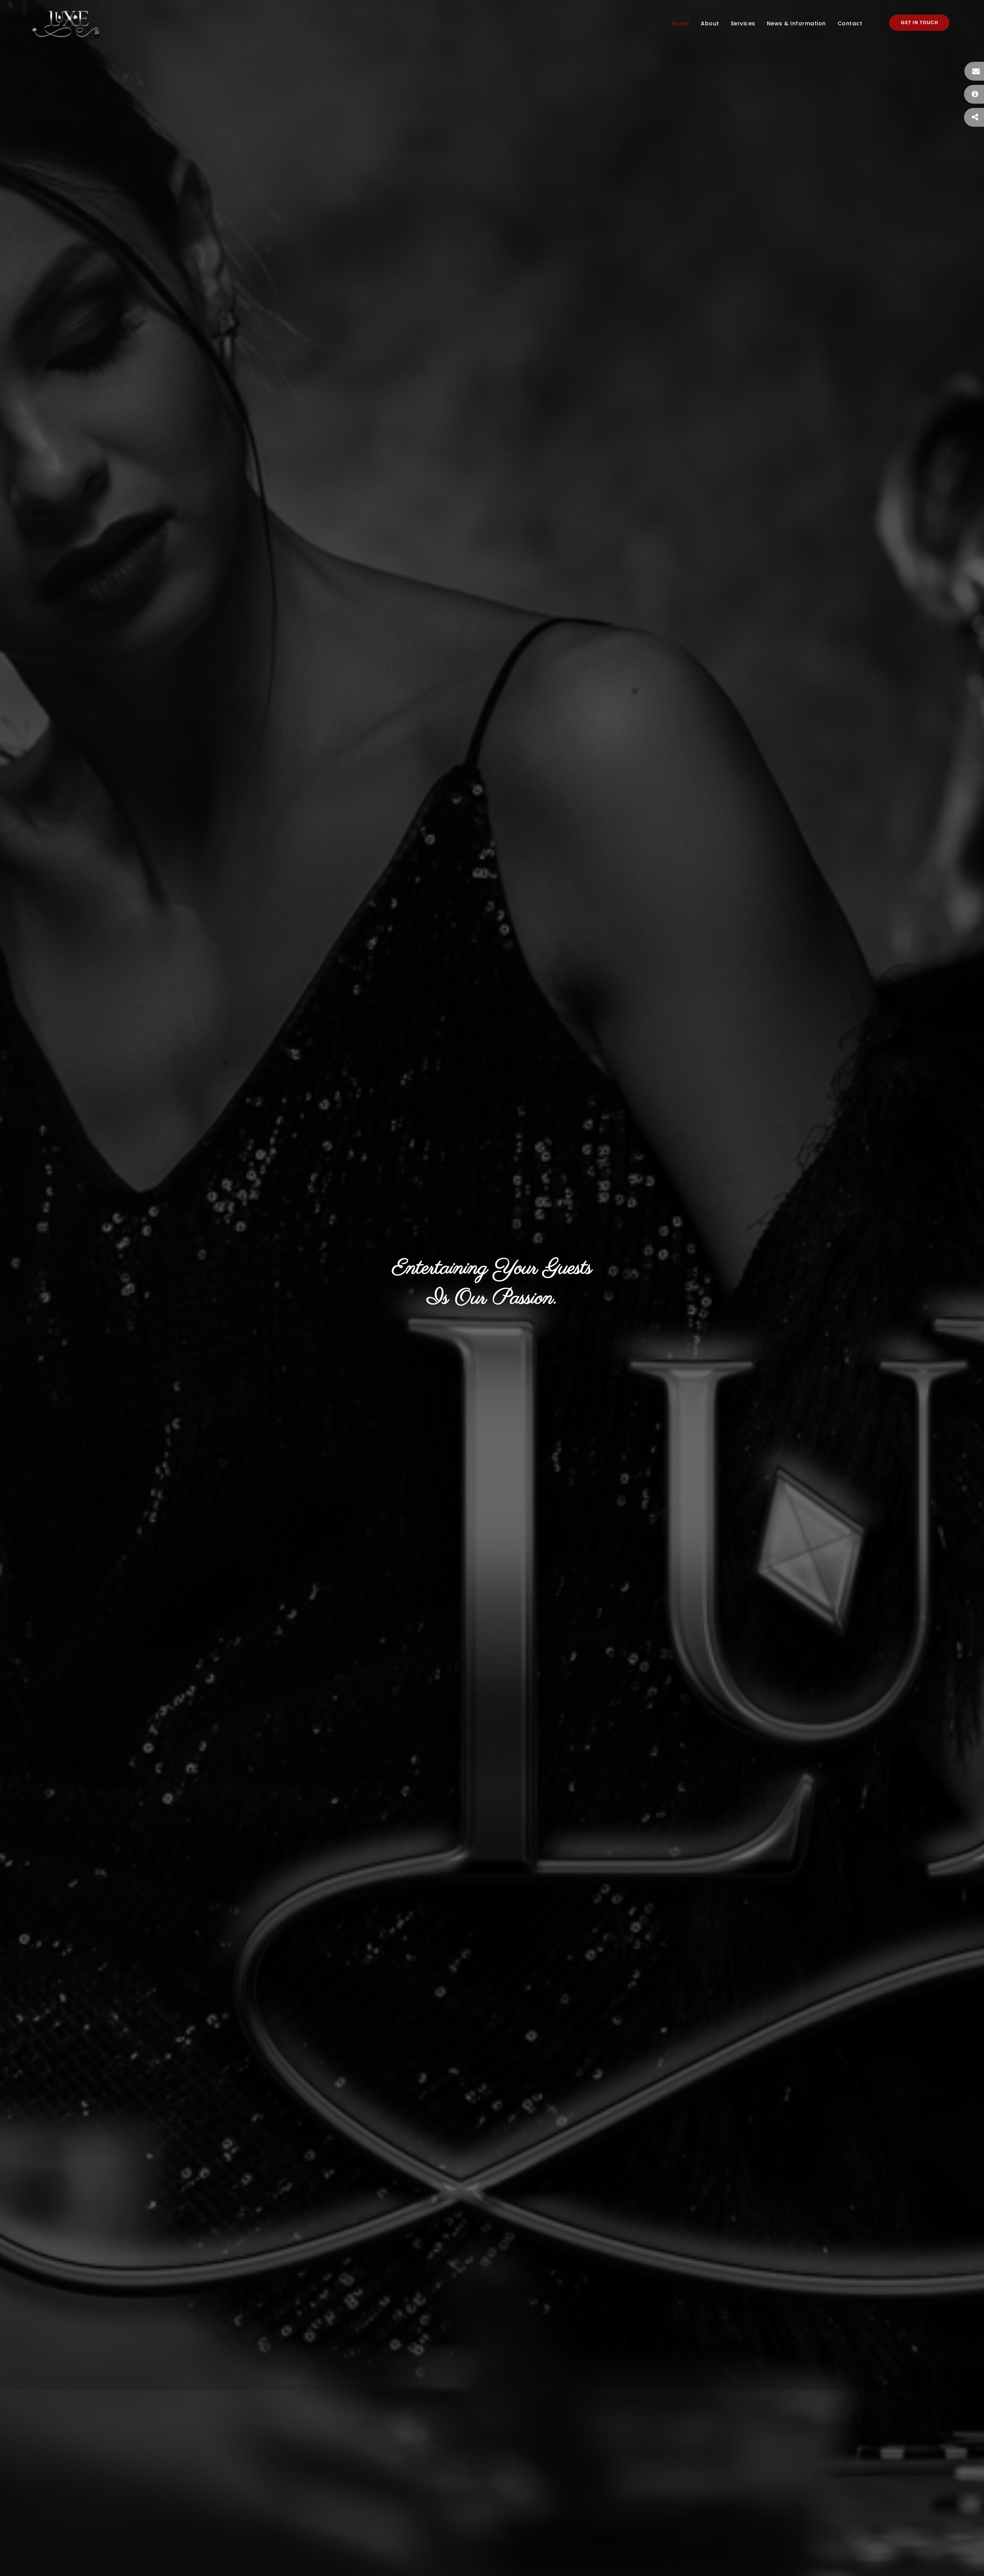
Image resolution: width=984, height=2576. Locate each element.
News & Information (796, 23)
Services (743, 23)
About (710, 23)
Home (681, 23)
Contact (850, 23)
